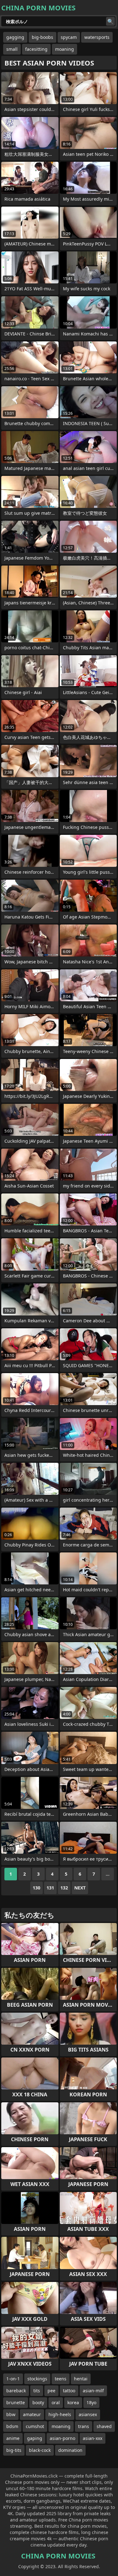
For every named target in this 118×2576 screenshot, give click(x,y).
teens (61, 2379)
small (12, 49)
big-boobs (42, 37)
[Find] (110, 21)
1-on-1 (13, 2379)
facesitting (36, 49)
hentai (81, 2379)
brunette (16, 2402)
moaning (65, 49)
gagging (15, 37)
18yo (91, 2402)
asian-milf (93, 2391)
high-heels (60, 2414)
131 (50, 1888)
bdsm (12, 2426)
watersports (97, 37)
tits (37, 2391)
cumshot (35, 2426)
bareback (16, 2391)
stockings (37, 2379)
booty (38, 2402)
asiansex (88, 2414)
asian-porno (62, 2438)
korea (73, 2402)
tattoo (69, 2391)
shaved (104, 2426)
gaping (35, 2438)
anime (13, 2438)
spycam (69, 37)
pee (51, 2391)
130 (37, 1888)
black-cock (40, 2450)
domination (70, 2450)
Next (80, 1888)
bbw (11, 2414)
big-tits (14, 2450)
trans (84, 2426)
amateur (32, 2414)
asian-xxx (93, 2438)
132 (64, 1888)
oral (56, 2402)
